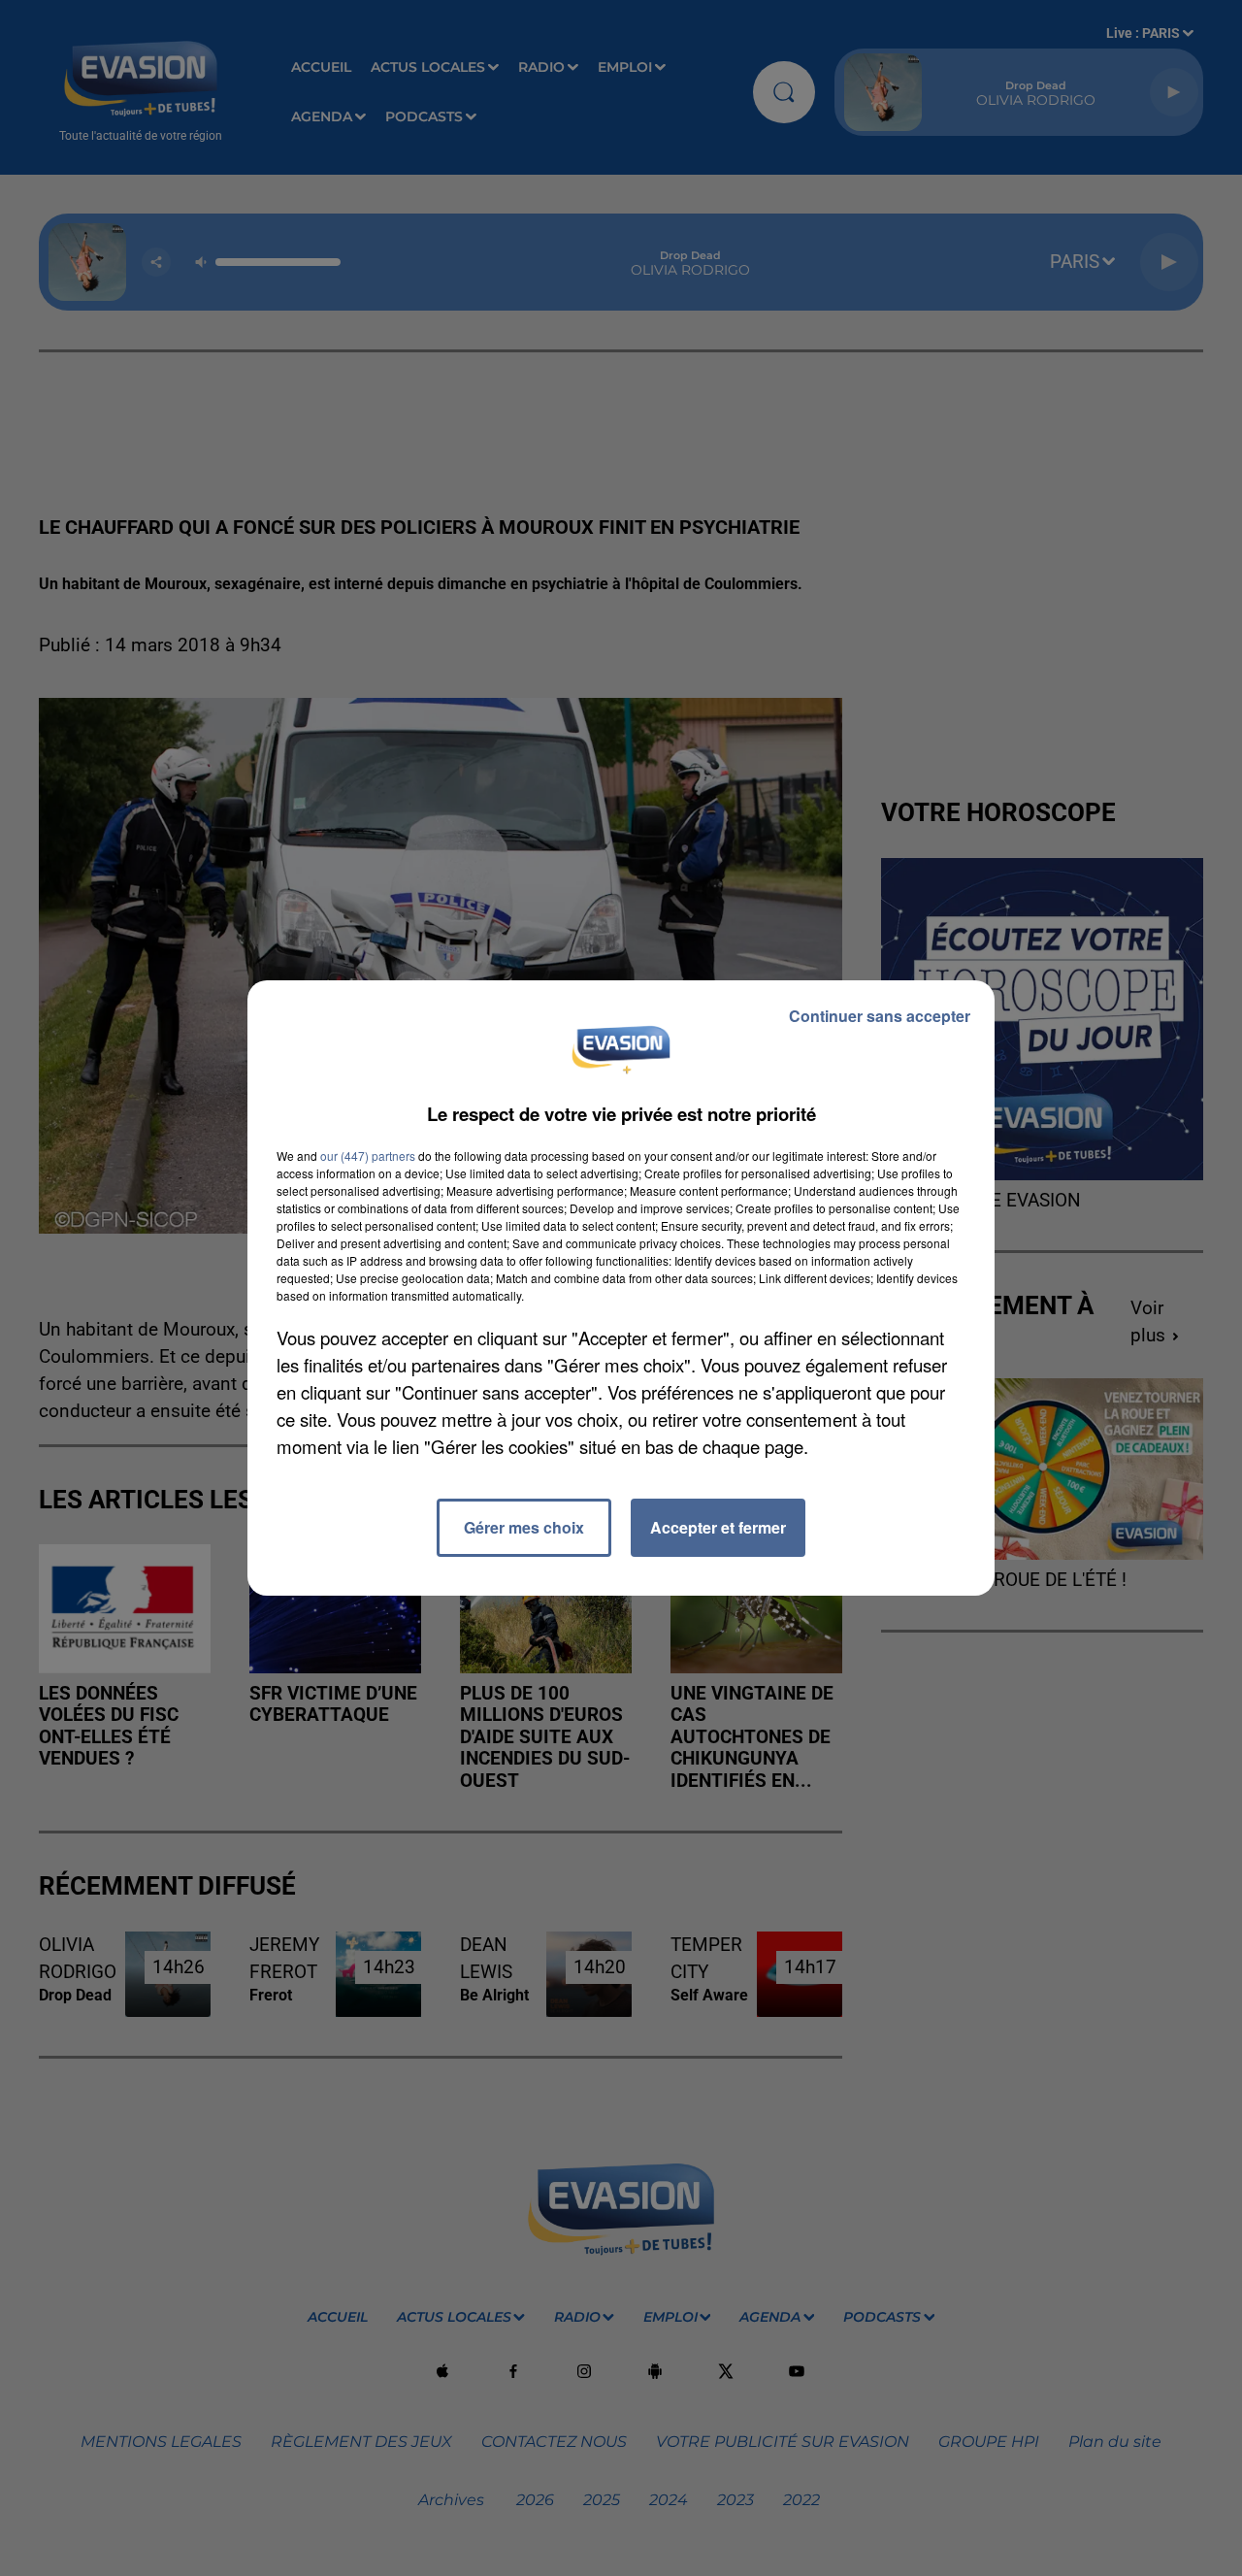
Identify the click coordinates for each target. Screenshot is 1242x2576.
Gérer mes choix (524, 1527)
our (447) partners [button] (368, 1156)
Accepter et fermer (718, 1527)
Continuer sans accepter (880, 1016)
